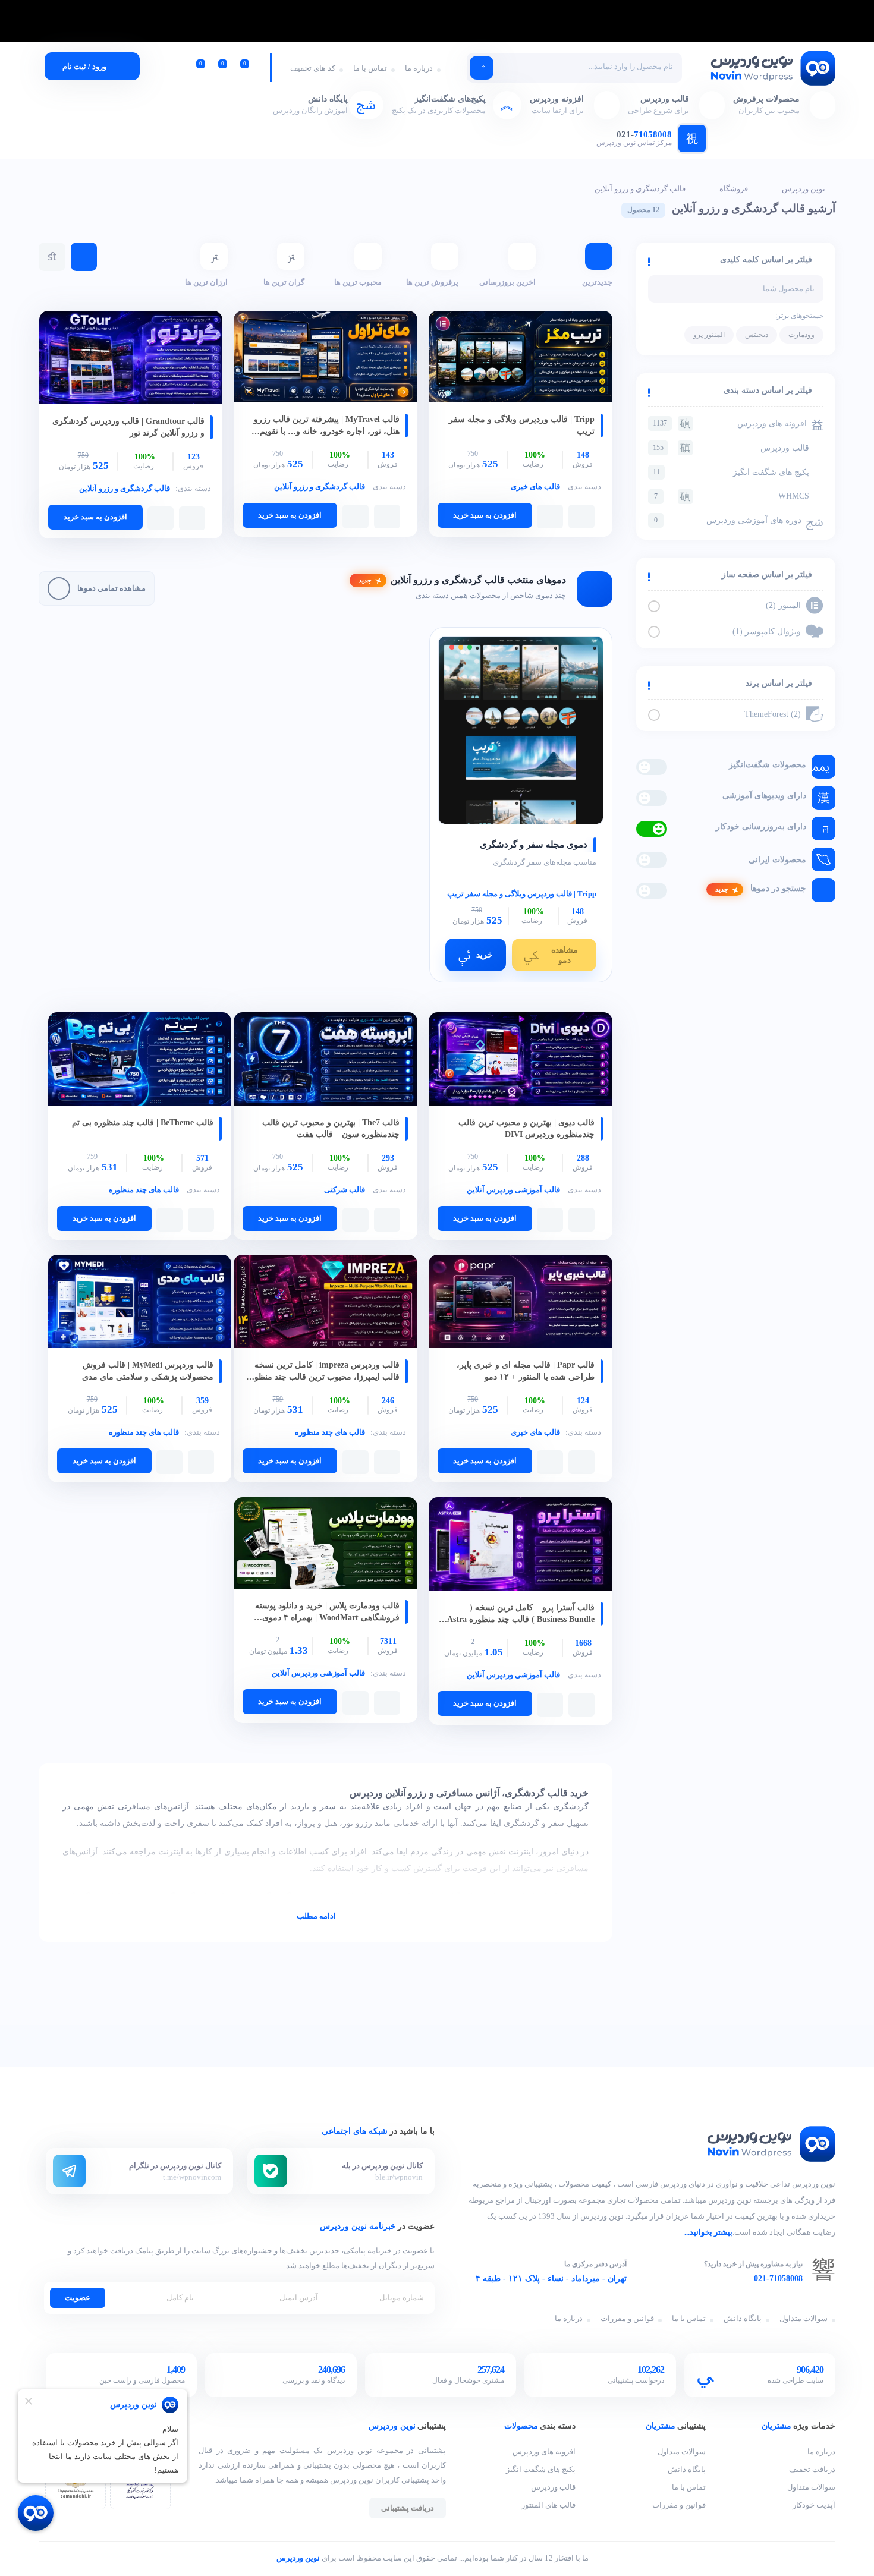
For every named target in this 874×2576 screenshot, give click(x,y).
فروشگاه (734, 189)
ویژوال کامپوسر (768, 632)
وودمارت (801, 335)
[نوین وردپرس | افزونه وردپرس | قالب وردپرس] (772, 69)
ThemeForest (774, 714)
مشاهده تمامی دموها (111, 588)
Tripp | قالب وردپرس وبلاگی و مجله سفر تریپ (522, 894)
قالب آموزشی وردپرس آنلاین (513, 1190)
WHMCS (732, 496)
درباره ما (419, 68)
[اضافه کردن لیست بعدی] (550, 517)
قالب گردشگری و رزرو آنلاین (640, 189)
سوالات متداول (804, 2318)
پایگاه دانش (743, 2318)
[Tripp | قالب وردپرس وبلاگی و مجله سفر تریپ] (521, 358)
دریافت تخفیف (812, 2470)
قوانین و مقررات (627, 2318)
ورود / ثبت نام (84, 66)
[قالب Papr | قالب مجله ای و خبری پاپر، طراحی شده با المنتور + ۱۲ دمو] (521, 1303)
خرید (485, 955)
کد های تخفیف (313, 68)
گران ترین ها (284, 282)
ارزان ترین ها (206, 282)
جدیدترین (597, 282)
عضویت (78, 2298)
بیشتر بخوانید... (708, 2232)
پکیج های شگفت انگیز (731, 472)
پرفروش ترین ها (432, 282)
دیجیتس (757, 335)
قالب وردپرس (731, 448)
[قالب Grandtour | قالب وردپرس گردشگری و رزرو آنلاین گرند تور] (131, 359)
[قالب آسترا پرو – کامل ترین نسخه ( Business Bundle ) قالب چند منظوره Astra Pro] (521, 1545)
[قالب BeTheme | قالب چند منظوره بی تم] (140, 1060)
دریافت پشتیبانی (408, 2508)
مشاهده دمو (565, 955)
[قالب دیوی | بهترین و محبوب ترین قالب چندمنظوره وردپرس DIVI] (521, 1060)
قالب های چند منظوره (144, 1190)
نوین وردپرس (804, 189)
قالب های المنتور (548, 2505)
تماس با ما (370, 68)
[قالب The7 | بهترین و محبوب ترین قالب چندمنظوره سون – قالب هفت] (326, 1060)
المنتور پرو (709, 335)
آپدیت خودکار (814, 2505)
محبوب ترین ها (358, 282)
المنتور (785, 605)
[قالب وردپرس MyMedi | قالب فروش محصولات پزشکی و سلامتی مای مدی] (140, 1303)
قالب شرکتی (345, 1190)
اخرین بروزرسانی (507, 282)
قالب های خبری (535, 486)
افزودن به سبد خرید (485, 515)
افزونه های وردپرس (730, 423)
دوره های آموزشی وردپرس (728, 520)
